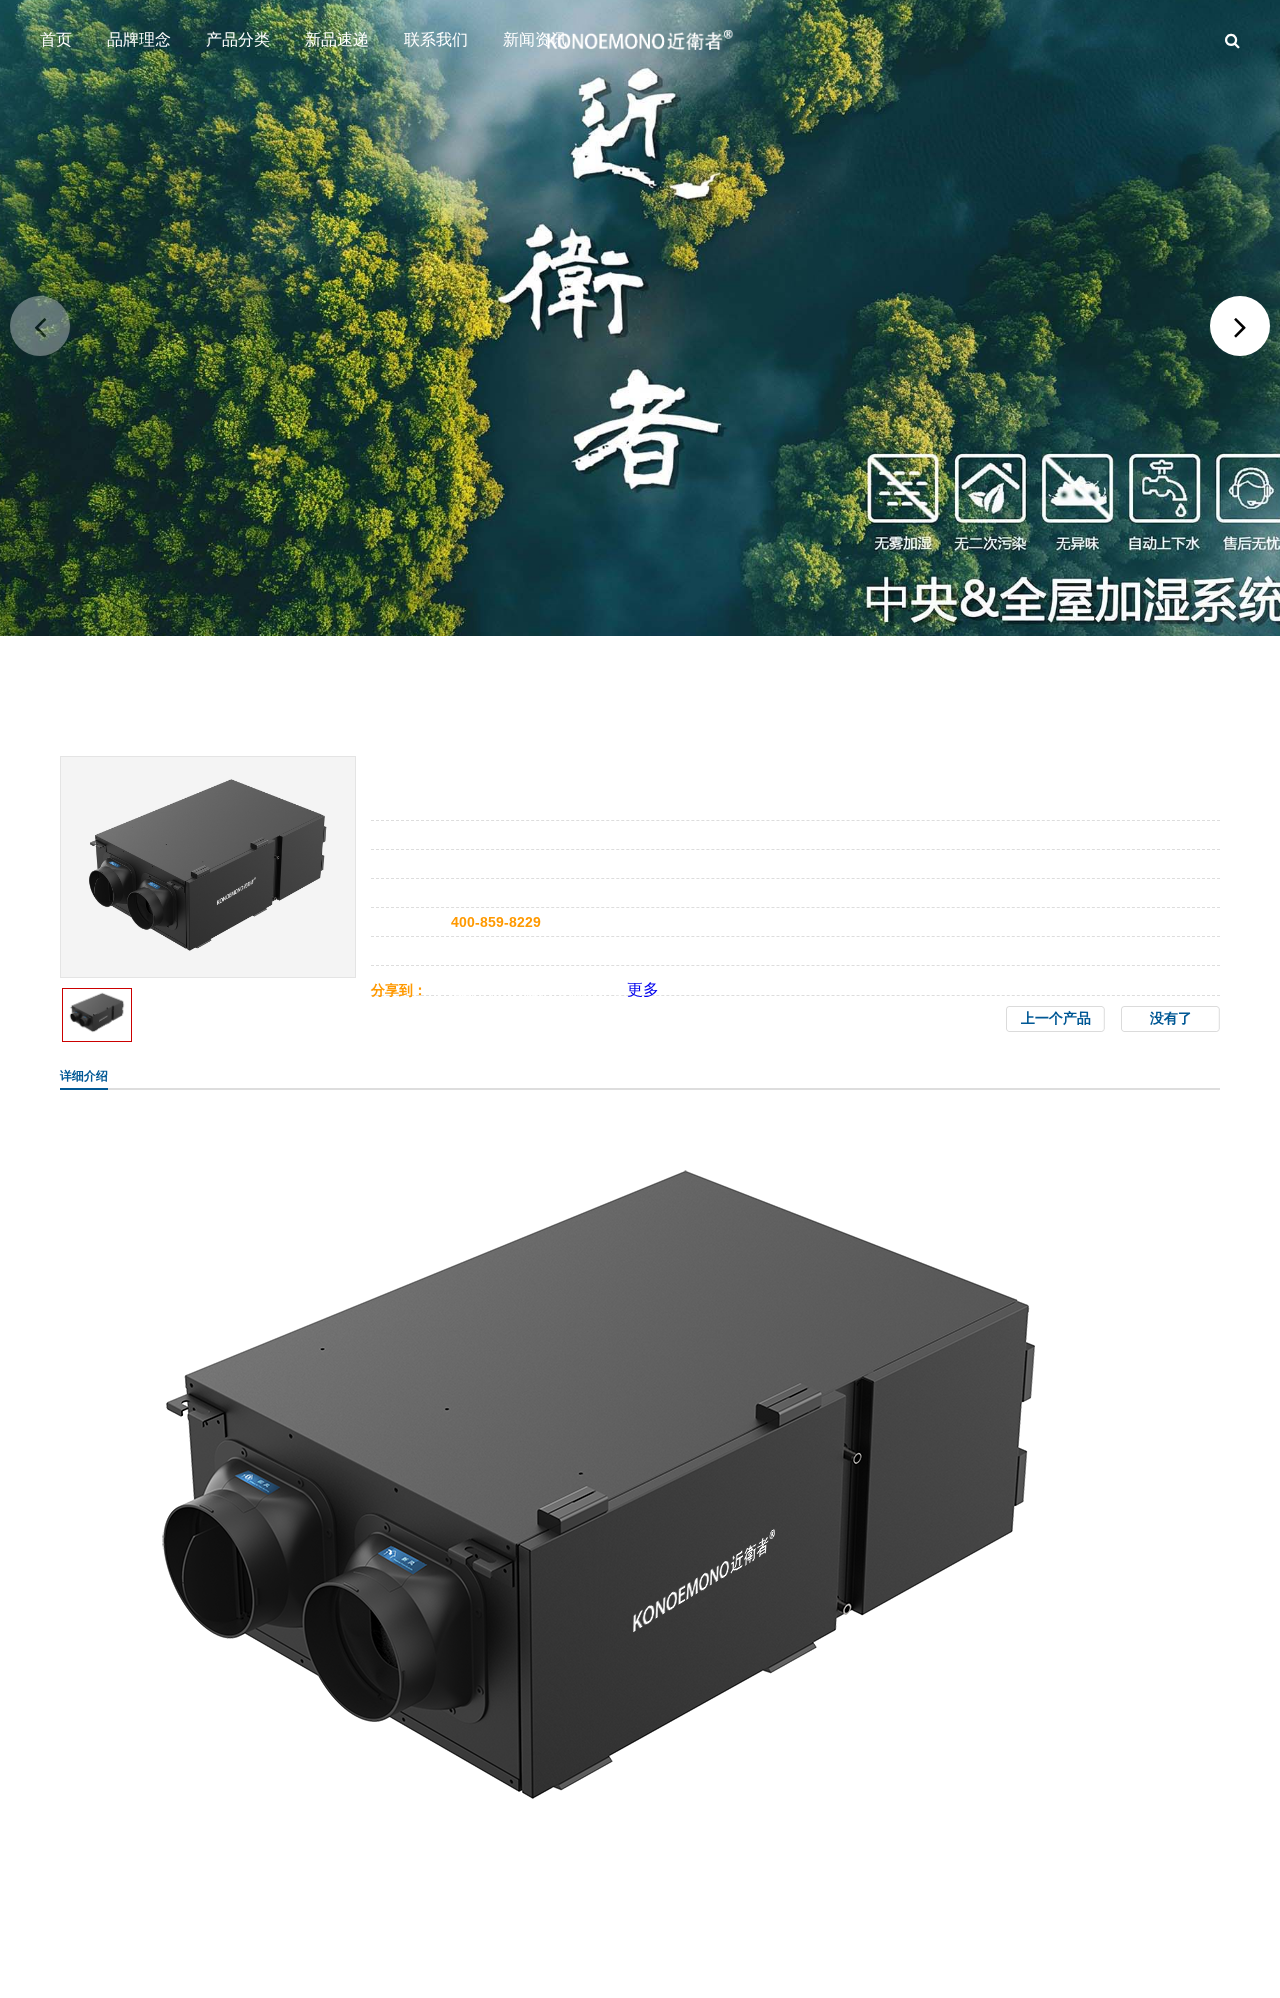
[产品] (208, 768)
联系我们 (436, 39)
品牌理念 (139, 39)
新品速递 (337, 39)
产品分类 (238, 39)
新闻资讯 (535, 39)
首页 (56, 39)
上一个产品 (1056, 1018)
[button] (40, 326)
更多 (643, 989)
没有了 (1171, 1018)
